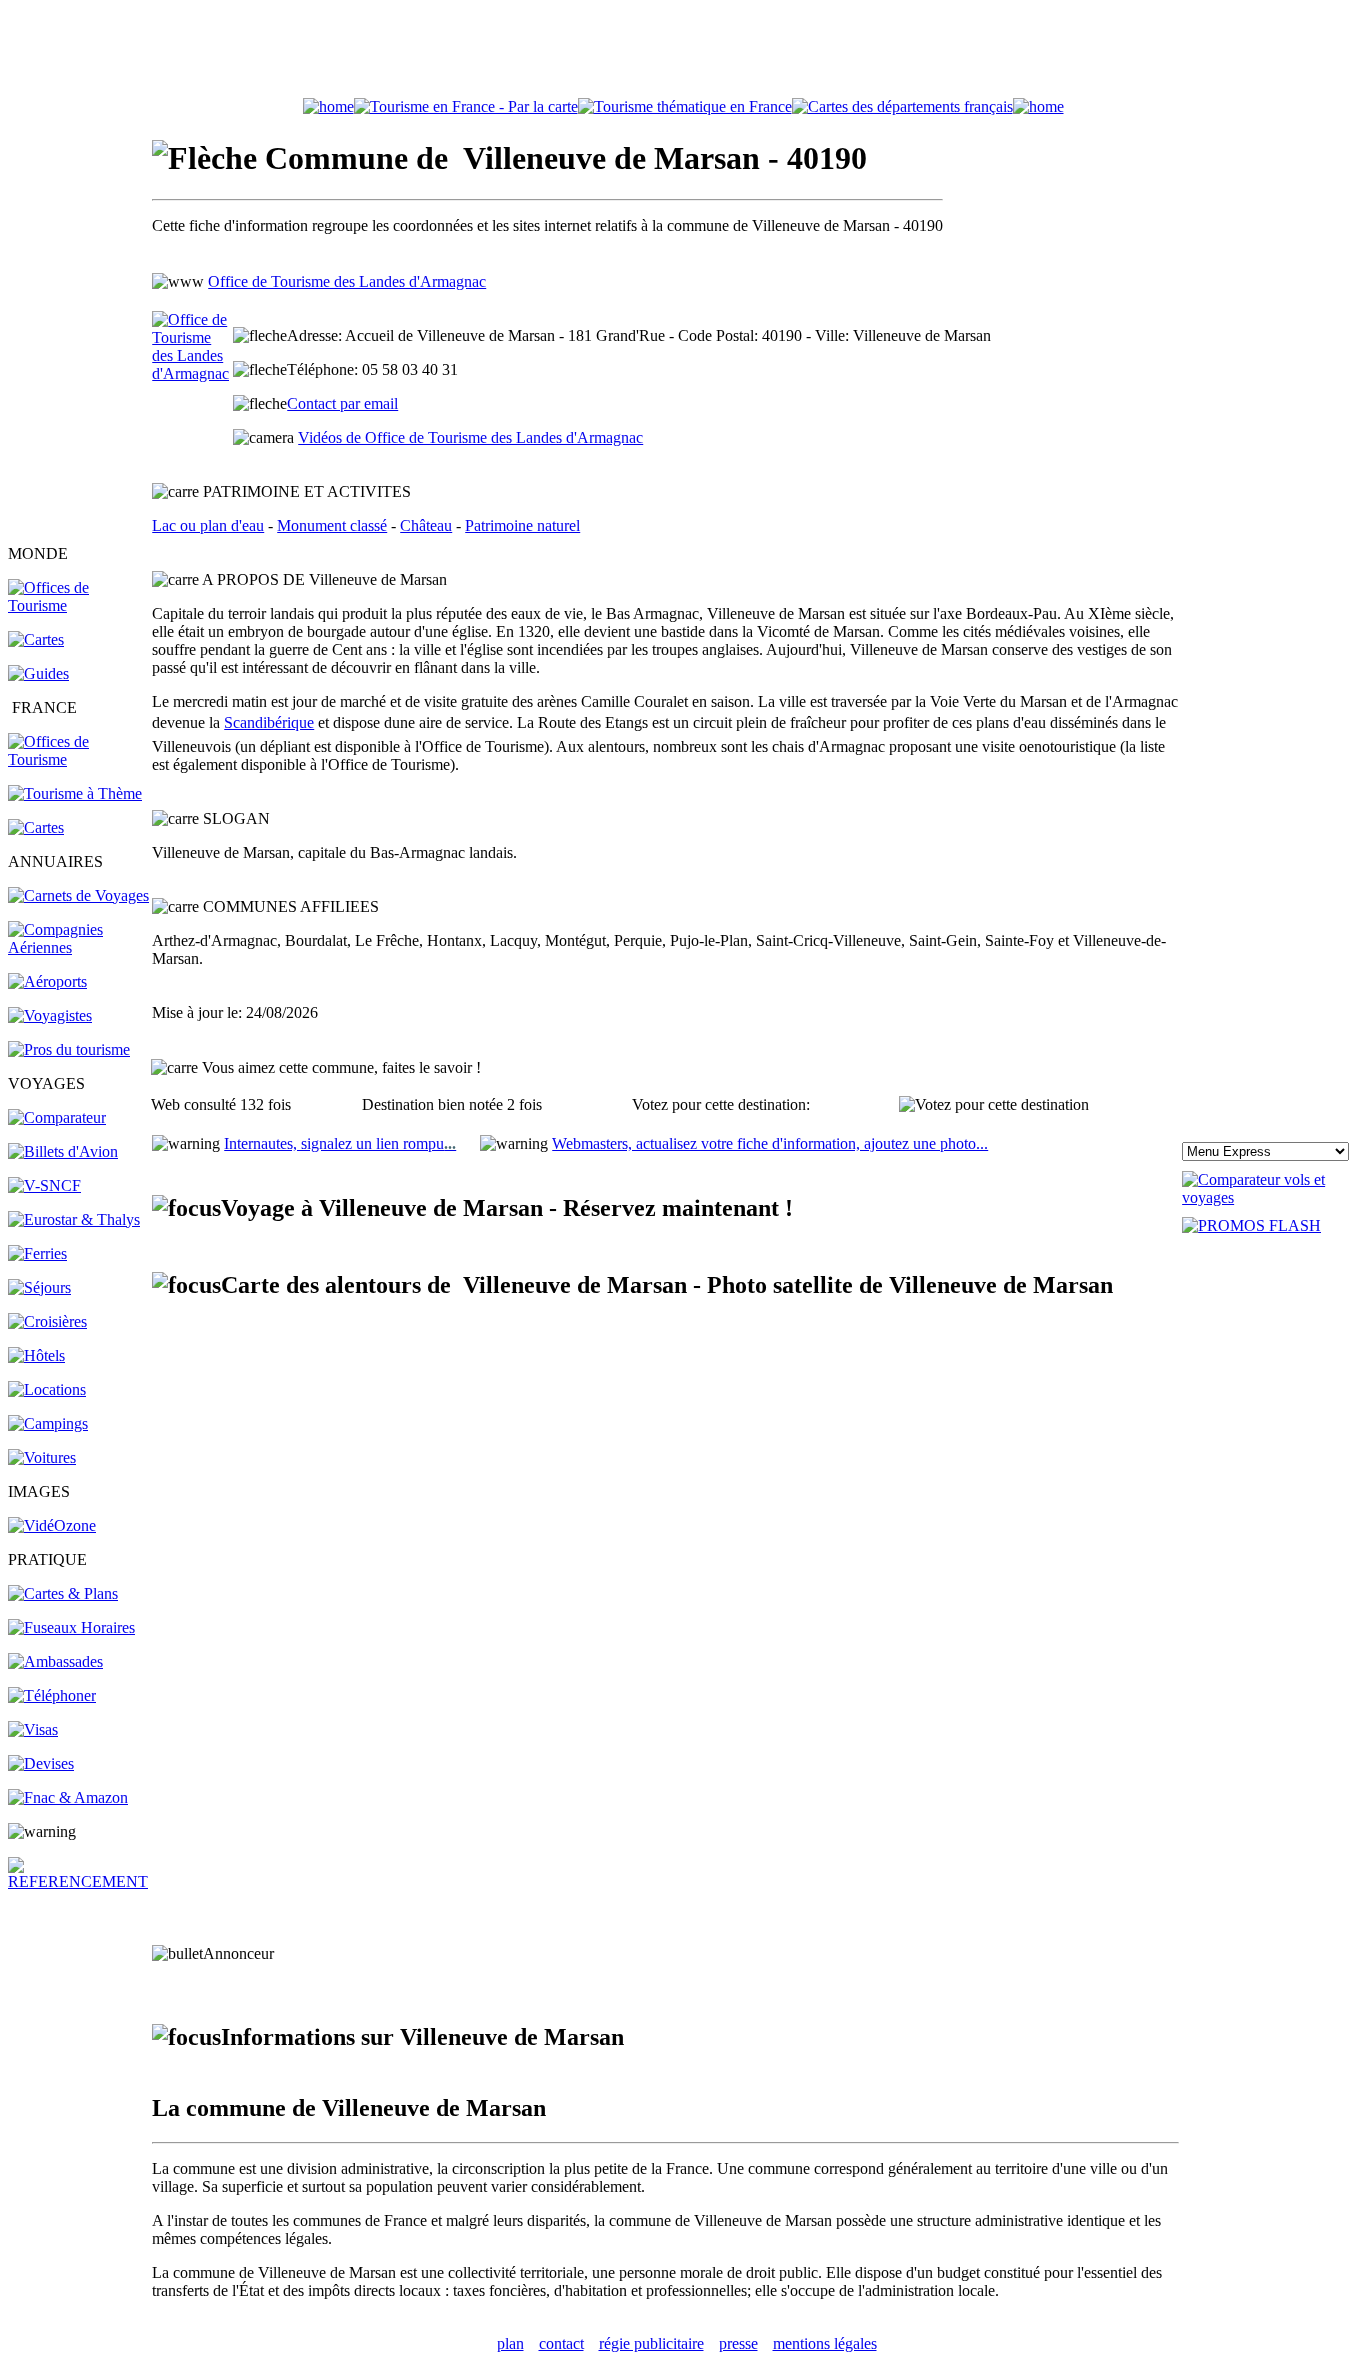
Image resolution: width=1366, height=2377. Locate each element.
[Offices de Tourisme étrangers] (78, 605)
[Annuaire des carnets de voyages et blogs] (78, 895)
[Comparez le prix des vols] (1270, 1197)
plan (510, 2343)
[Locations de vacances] (47, 1389)
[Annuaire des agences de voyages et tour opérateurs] (50, 1015)
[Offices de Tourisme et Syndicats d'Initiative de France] (78, 759)
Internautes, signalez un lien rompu (340, 1143)
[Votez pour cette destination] (994, 1105)
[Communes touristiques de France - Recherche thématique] (75, 793)
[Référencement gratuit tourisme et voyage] (78, 1881)
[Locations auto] (42, 1457)
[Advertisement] (683, 53)
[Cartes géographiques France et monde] (63, 1593)
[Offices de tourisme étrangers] (902, 106)
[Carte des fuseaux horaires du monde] (71, 1627)
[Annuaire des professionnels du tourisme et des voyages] (69, 1049)
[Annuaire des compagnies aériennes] (78, 947)
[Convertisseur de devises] (41, 1763)
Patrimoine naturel (522, 525)
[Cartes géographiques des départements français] (36, 827)
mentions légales (825, 2343)
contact (561, 2343)
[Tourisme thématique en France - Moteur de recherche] (685, 106)
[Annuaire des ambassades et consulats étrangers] (55, 1661)
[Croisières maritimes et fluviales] (47, 1321)
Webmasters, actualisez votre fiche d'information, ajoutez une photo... (770, 1143)
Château (426, 525)
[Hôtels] (36, 1355)
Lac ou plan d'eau (208, 525)
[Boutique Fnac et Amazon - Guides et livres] (68, 1797)
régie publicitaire (651, 2343)
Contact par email (342, 403)
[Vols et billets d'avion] (63, 1151)
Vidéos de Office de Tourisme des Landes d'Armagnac (470, 437)
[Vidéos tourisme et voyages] (52, 1525)
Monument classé (332, 525)
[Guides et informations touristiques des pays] (38, 673)
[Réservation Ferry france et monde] (37, 1253)
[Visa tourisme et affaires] (33, 1729)
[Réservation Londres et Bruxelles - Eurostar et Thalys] (74, 1219)
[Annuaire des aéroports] (47, 981)
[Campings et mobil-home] (48, 1423)
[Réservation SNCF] (44, 1185)
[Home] (328, 106)
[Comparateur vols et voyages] (57, 1117)
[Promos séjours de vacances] (39, 1287)
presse (738, 2343)
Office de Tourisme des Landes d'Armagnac (347, 281)
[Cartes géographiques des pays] (36, 639)
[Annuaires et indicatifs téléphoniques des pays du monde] (52, 1695)
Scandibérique (269, 722)
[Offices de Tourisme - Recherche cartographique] (466, 106)
